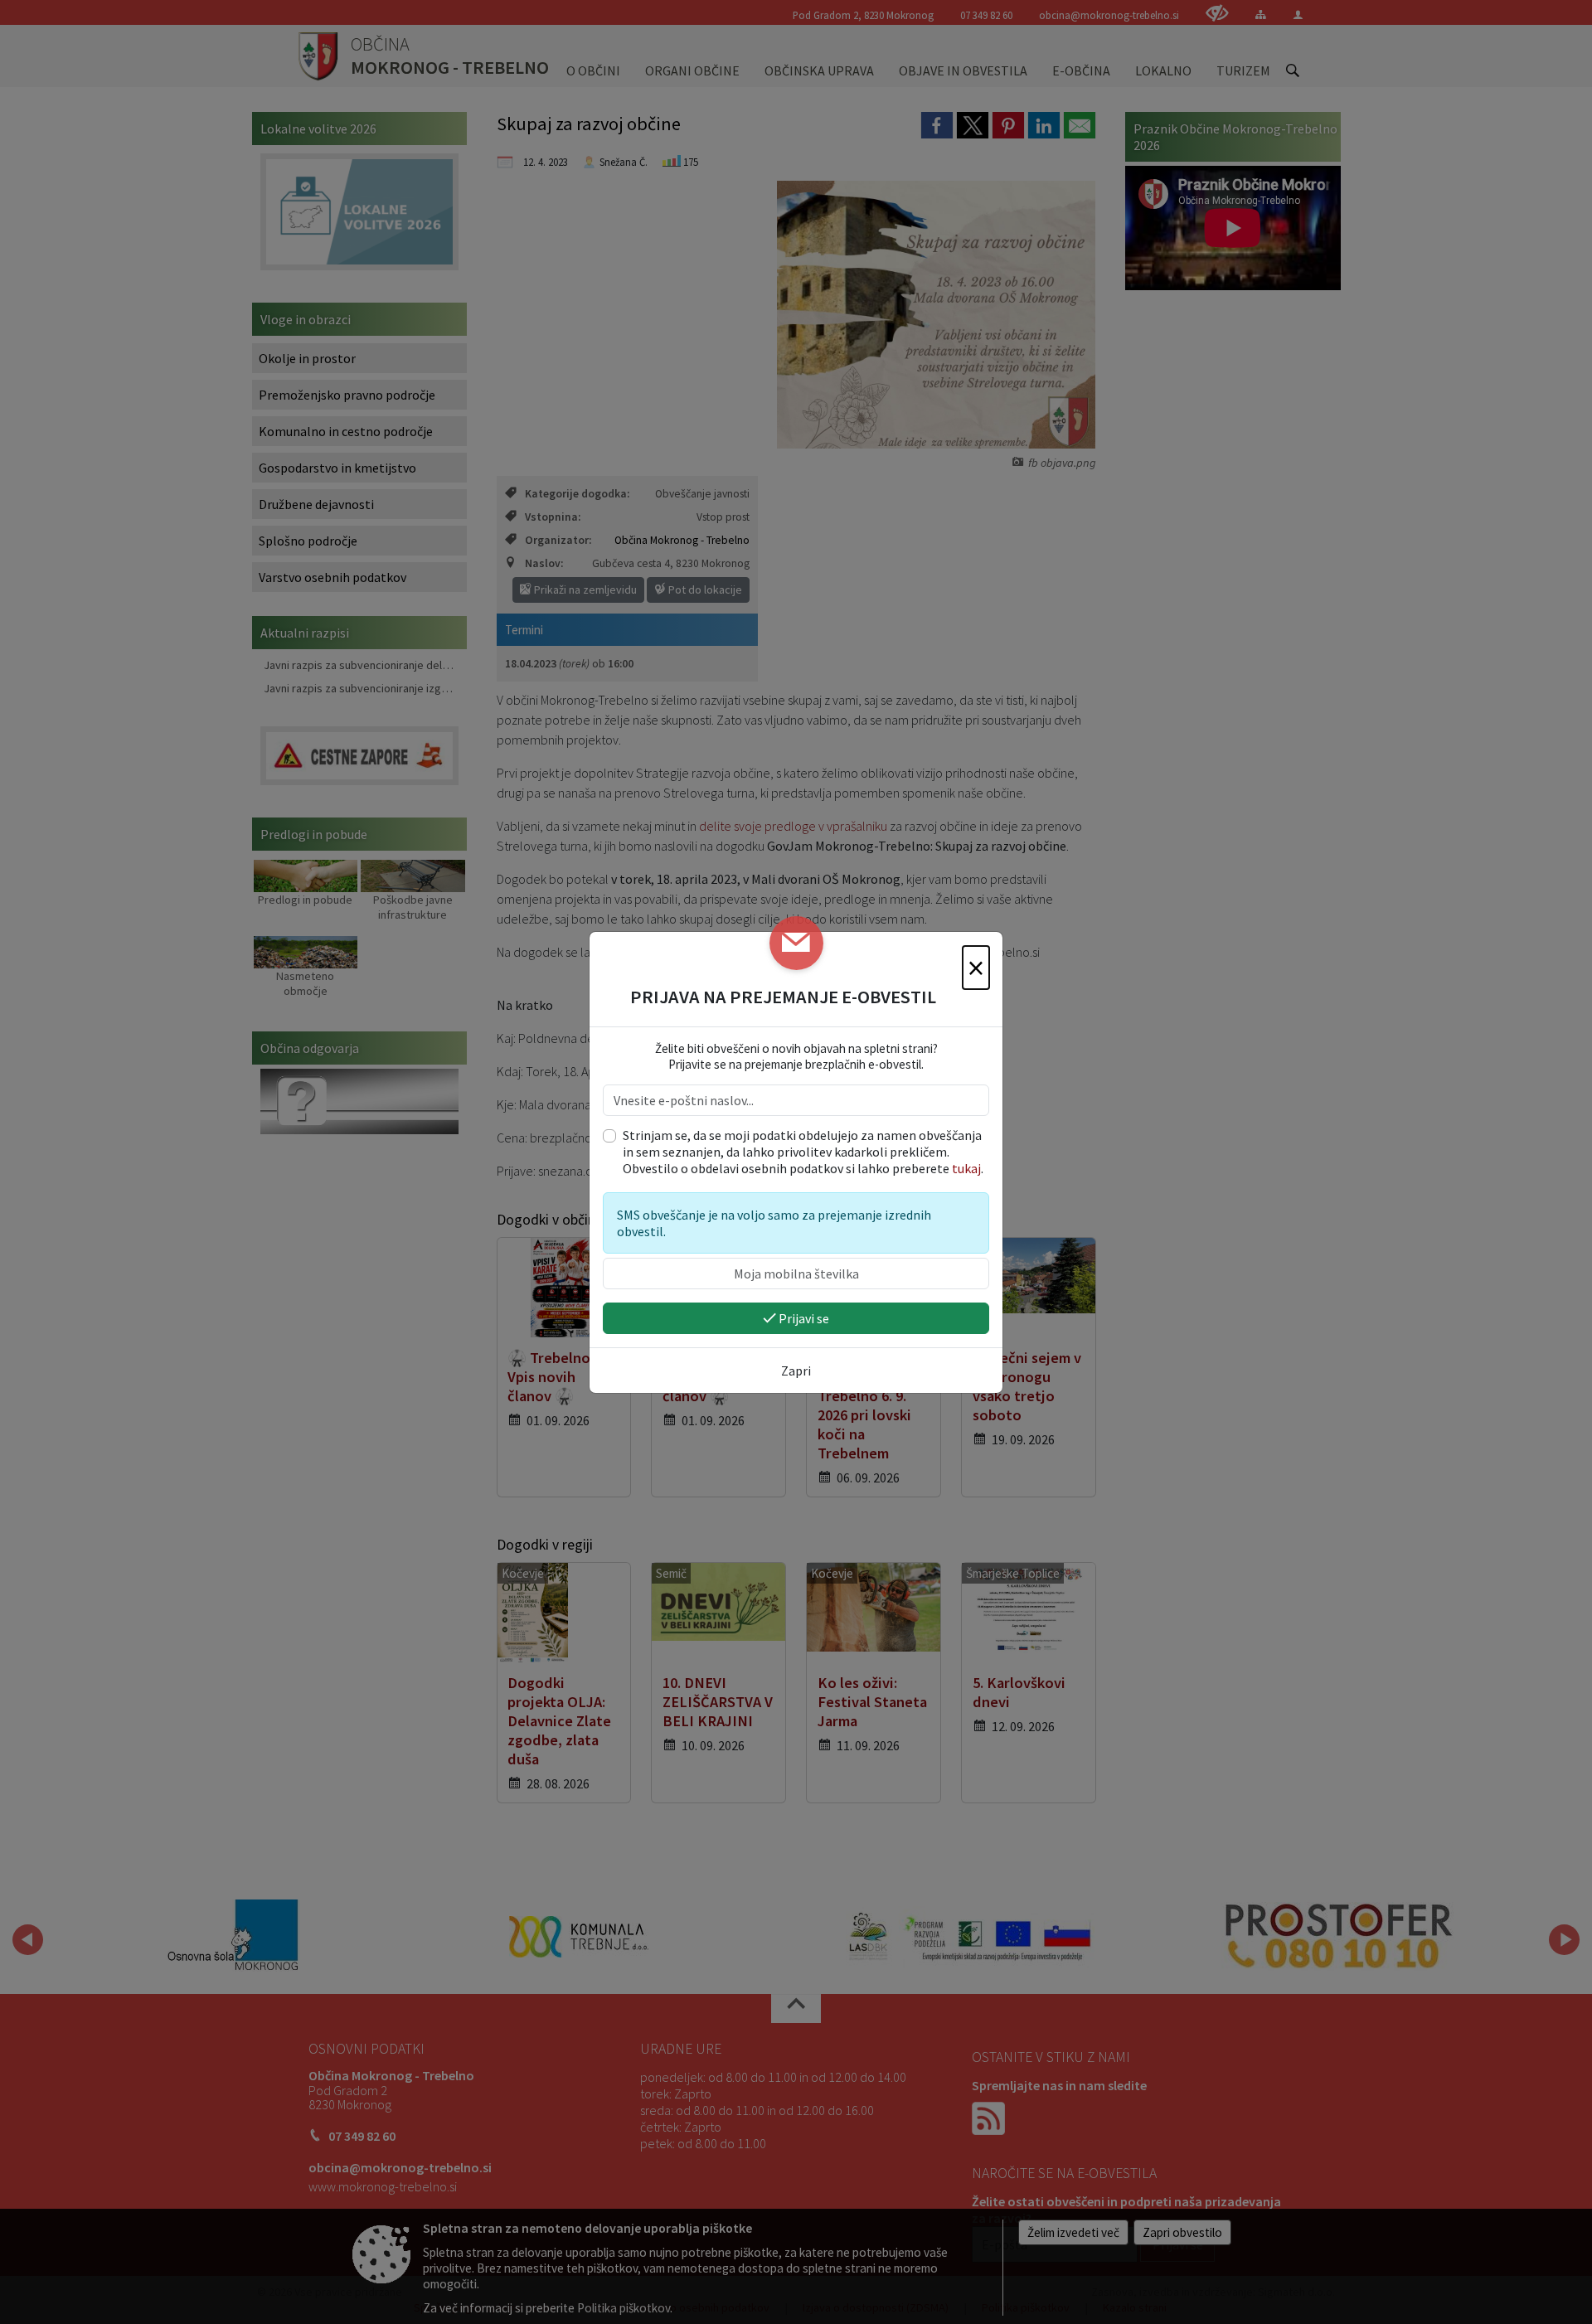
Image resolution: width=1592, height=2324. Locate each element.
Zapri (796, 1371)
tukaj (966, 1168)
